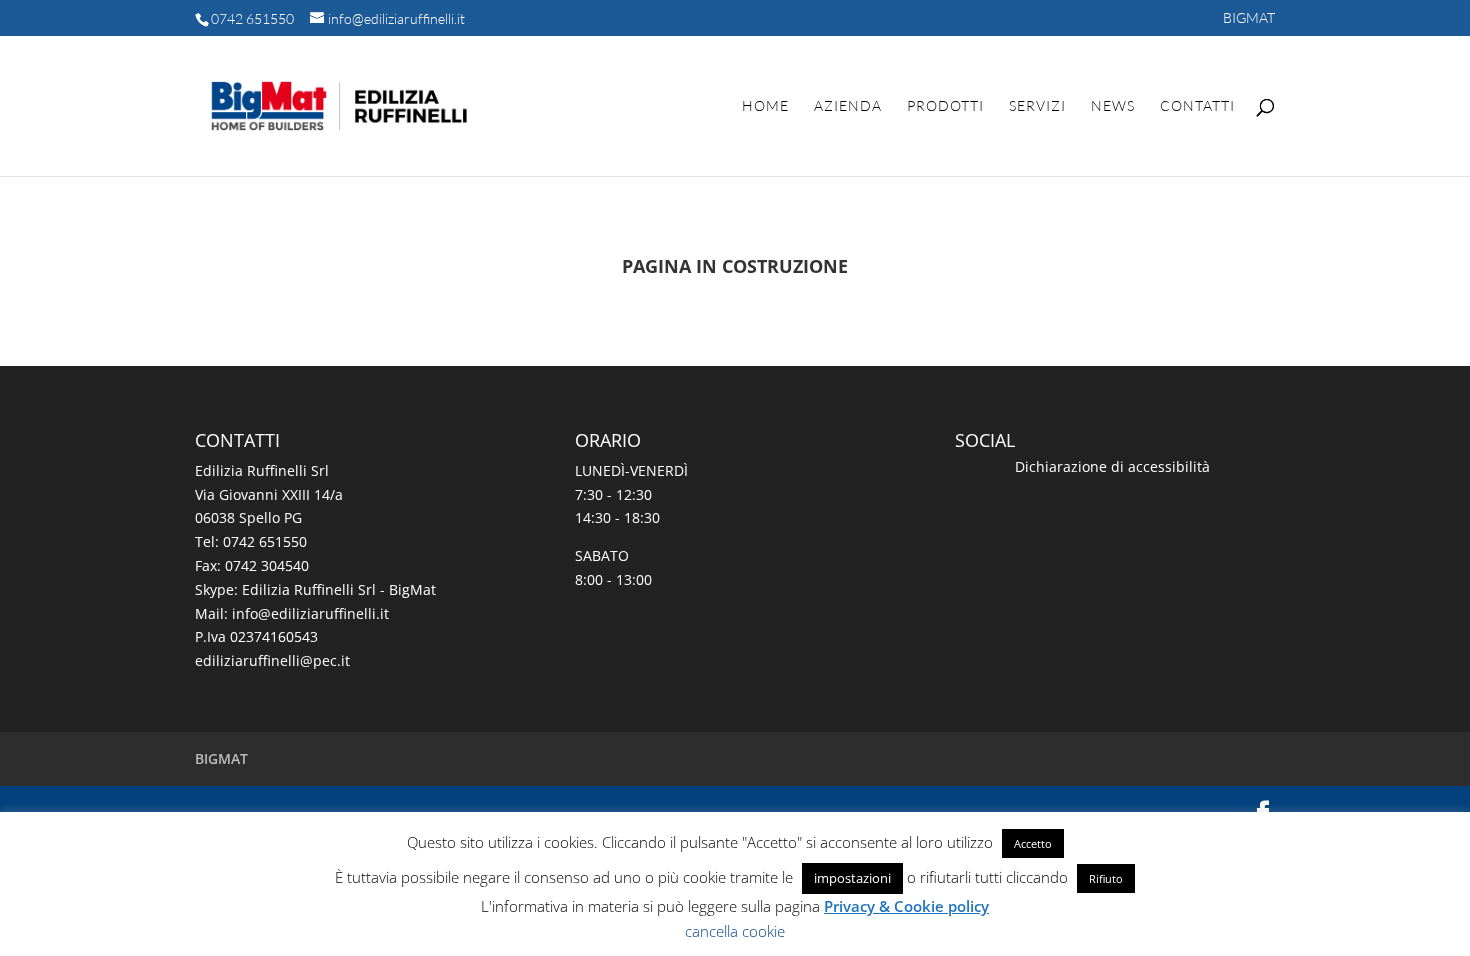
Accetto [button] (1033, 843)
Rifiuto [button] (1106, 878)
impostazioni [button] (852, 878)
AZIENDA (848, 106)
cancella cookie (735, 931)
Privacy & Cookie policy (906, 906)
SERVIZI (1037, 106)
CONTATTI (1197, 106)
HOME (765, 106)
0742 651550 (252, 18)
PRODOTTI (945, 106)
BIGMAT (1249, 18)
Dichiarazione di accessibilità (1112, 466)
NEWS (1113, 106)
